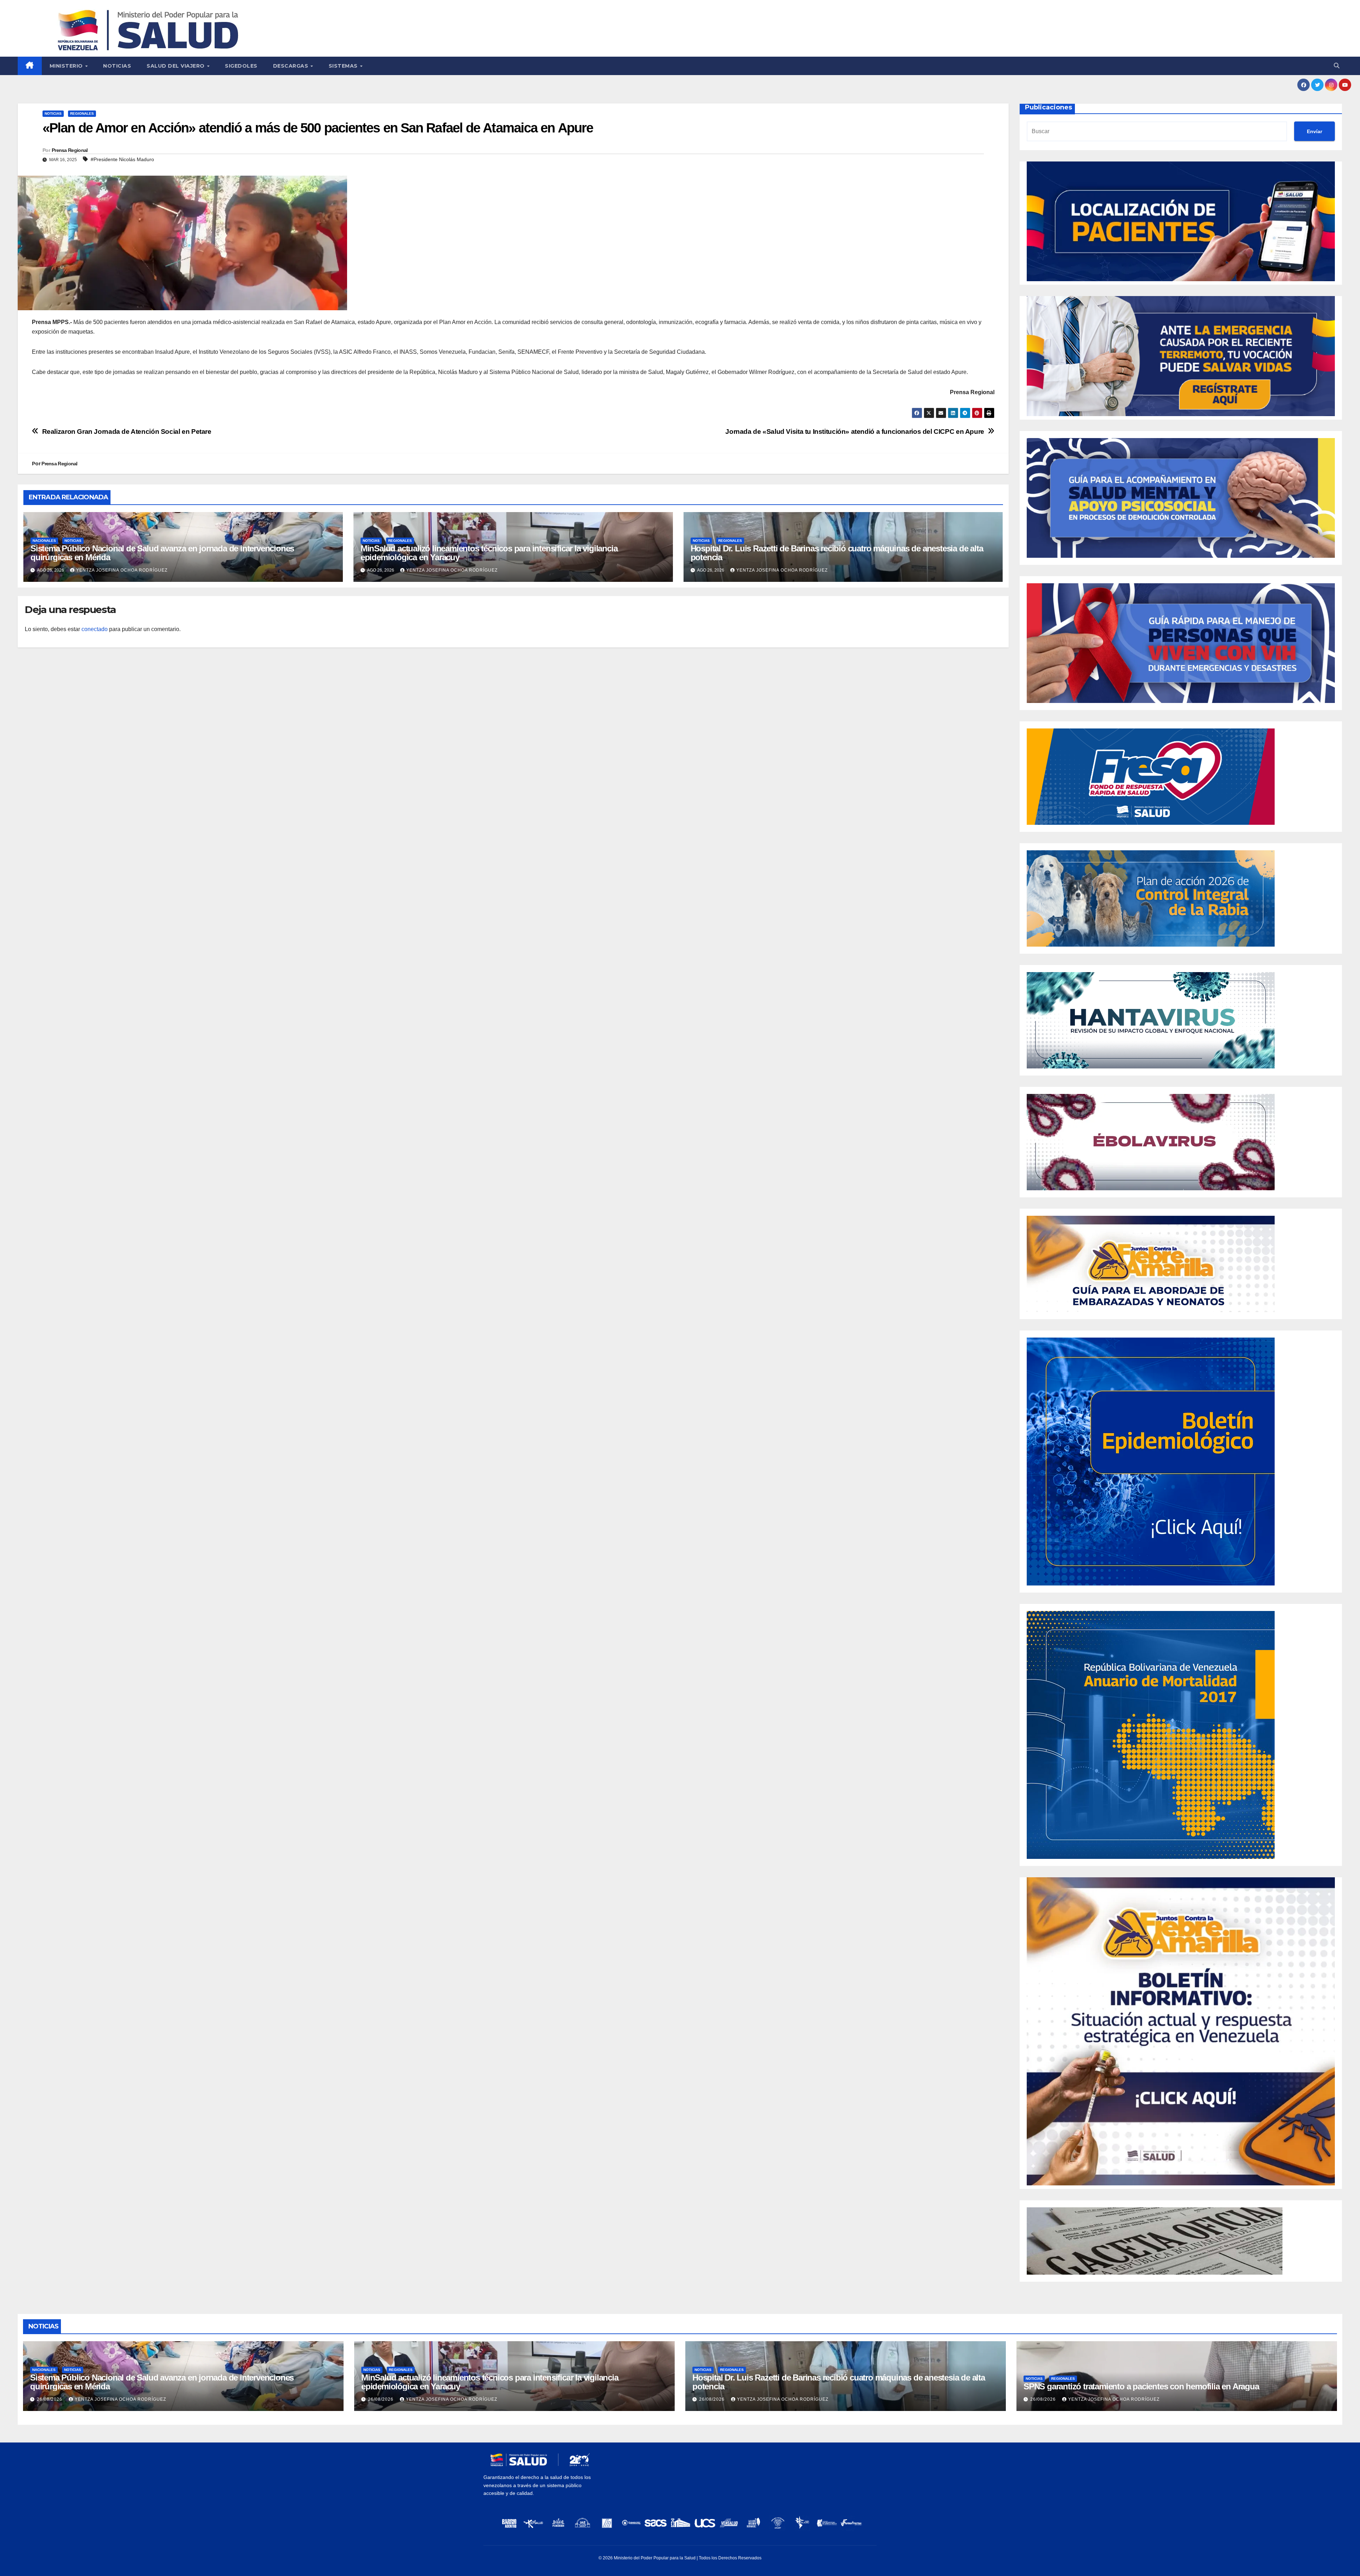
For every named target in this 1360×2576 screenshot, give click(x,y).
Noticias (117, 66)
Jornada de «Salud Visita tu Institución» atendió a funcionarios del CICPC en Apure (855, 432)
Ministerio (67, 66)
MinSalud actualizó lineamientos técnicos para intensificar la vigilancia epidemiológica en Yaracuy (489, 553)
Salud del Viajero (176, 66)
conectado (95, 629)
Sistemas (344, 66)
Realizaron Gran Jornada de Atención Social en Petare (127, 432)
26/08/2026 (50, 2399)
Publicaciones (1049, 107)
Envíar (1314, 131)
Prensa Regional (70, 150)
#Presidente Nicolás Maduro (122, 159)
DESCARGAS (291, 66)
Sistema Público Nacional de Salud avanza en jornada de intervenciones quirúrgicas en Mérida (162, 553)
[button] (1337, 66)
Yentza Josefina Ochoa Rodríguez (122, 570)
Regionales (82, 114)
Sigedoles (241, 66)
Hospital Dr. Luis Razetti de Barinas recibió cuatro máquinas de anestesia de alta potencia (837, 553)
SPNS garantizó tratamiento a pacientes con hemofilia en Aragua (1141, 2386)
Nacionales (44, 541)
